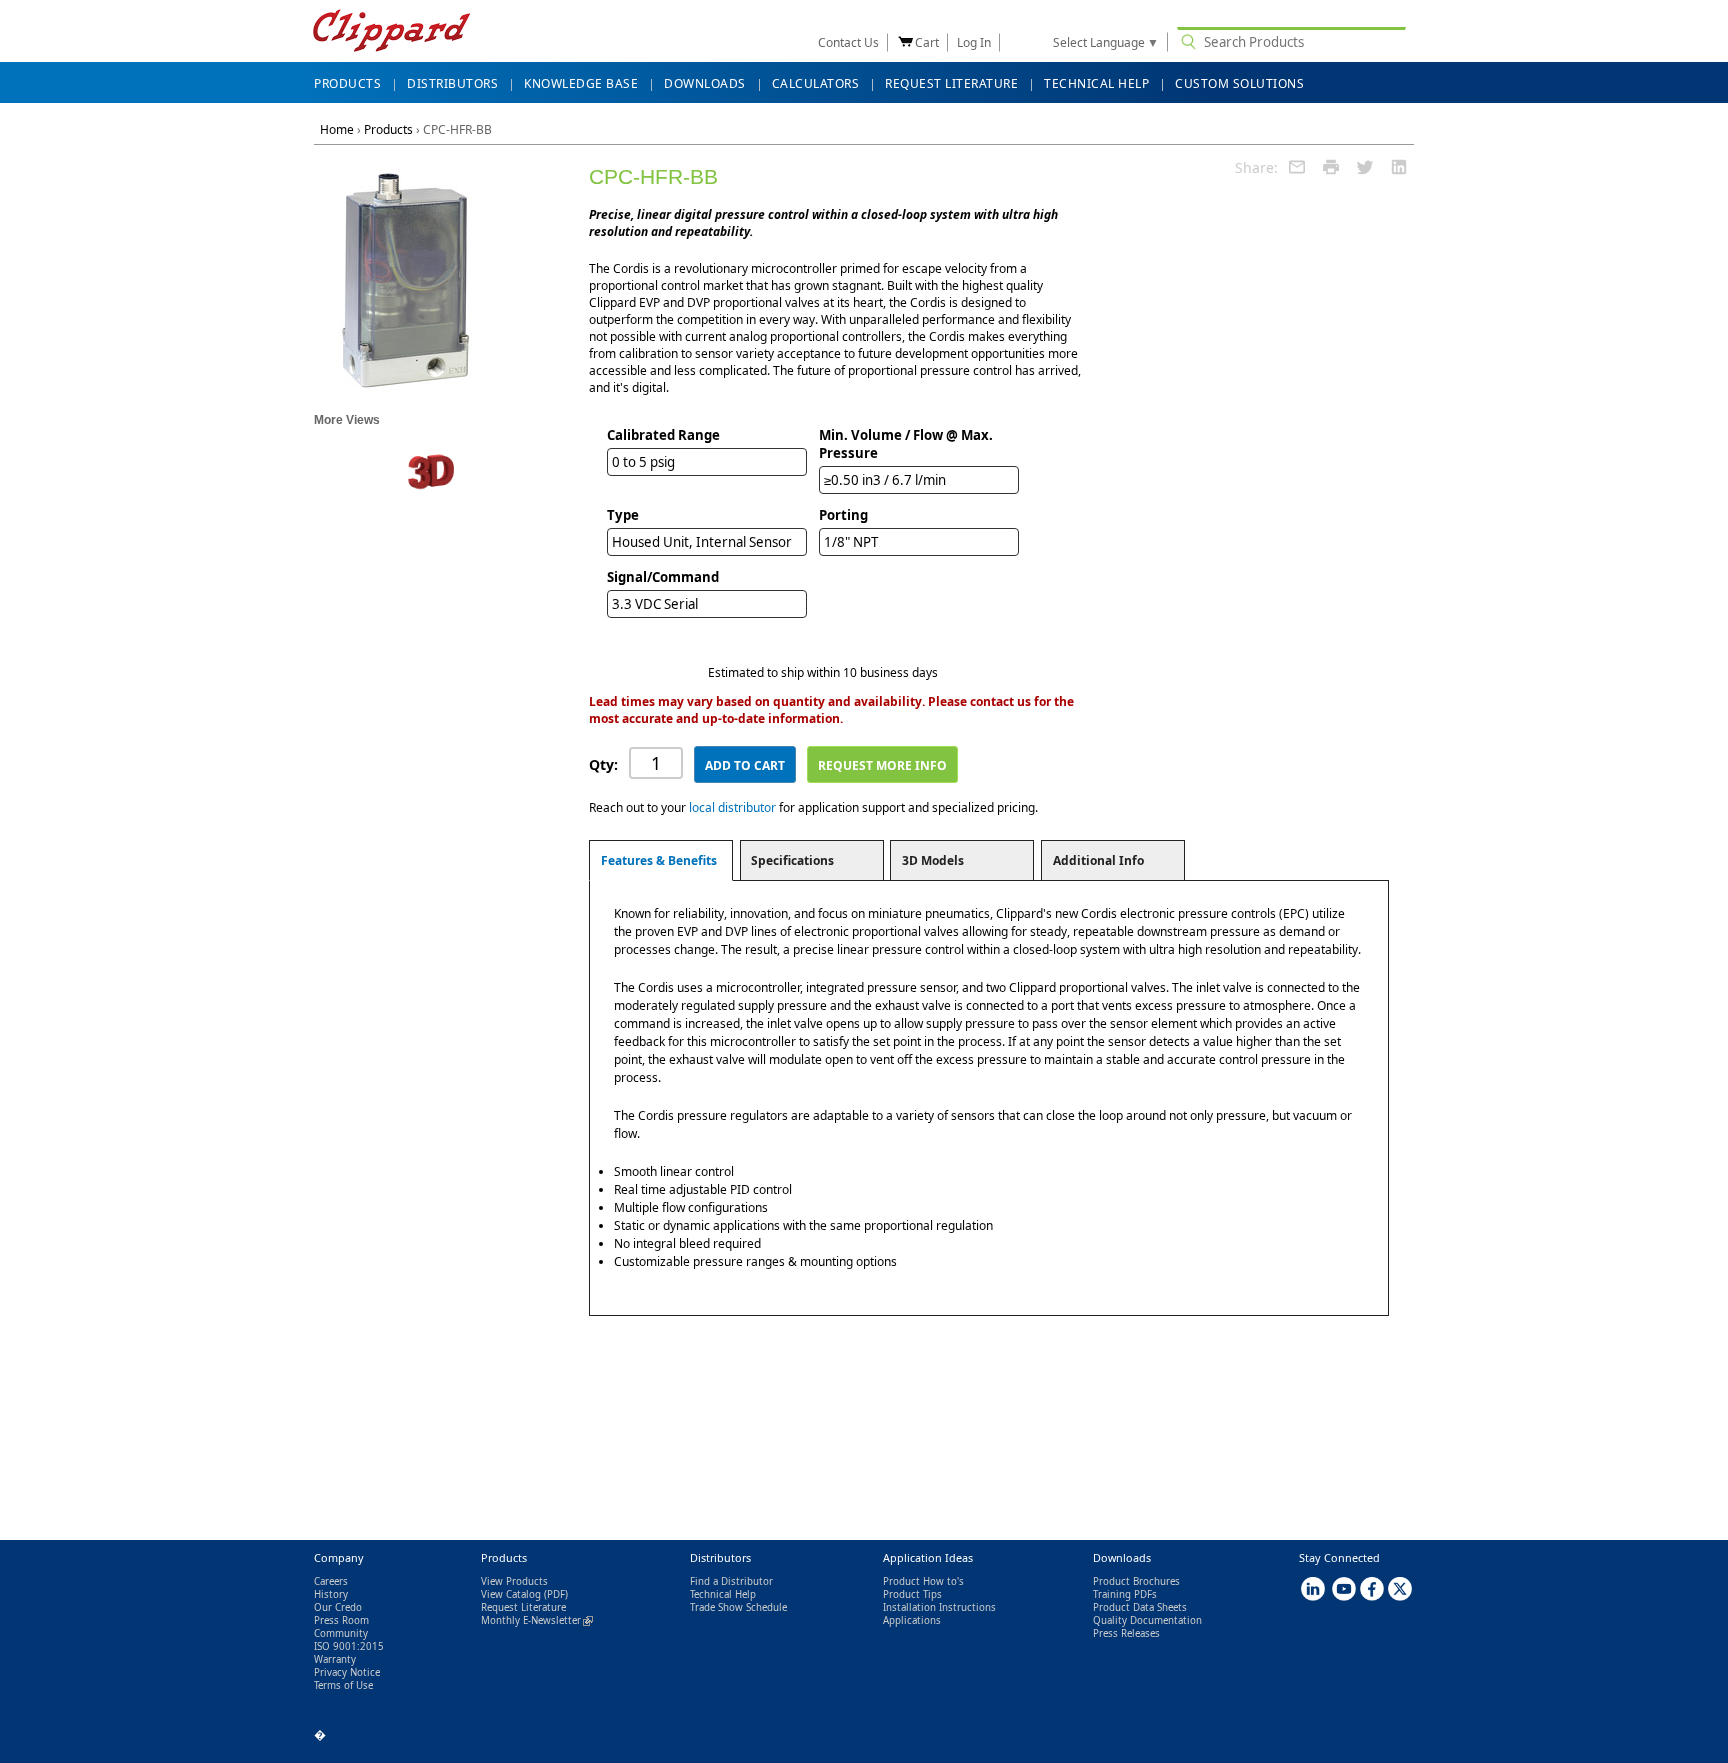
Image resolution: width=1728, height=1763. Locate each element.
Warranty (335, 1659)
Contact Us (848, 42)
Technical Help (723, 1594)
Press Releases (1126, 1633)
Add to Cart (745, 765)
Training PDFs (1125, 1594)
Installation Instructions (939, 1607)
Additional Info (1098, 860)
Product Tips (912, 1594)
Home (337, 129)
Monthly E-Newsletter (537, 1620)
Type (623, 515)
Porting (843, 515)
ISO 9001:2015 (349, 1646)
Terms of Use (343, 1685)
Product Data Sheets (1140, 1607)
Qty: (603, 764)
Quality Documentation (1147, 1620)
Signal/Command (663, 577)
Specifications (792, 860)
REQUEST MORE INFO (882, 765)
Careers (331, 1581)
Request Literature (523, 1607)
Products (388, 129)
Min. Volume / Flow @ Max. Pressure (906, 444)
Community (341, 1633)
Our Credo (338, 1607)
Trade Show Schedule (738, 1607)
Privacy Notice (347, 1672)
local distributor (732, 807)
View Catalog (511, 1594)
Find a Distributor (731, 1581)
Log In (974, 42)
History (331, 1594)
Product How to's (923, 1581)
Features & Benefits (659, 860)
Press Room (341, 1620)
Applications (912, 1620)
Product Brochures (1136, 1581)
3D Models (933, 860)
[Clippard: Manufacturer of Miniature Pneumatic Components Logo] (391, 32)
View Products (514, 1581)
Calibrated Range (663, 435)
